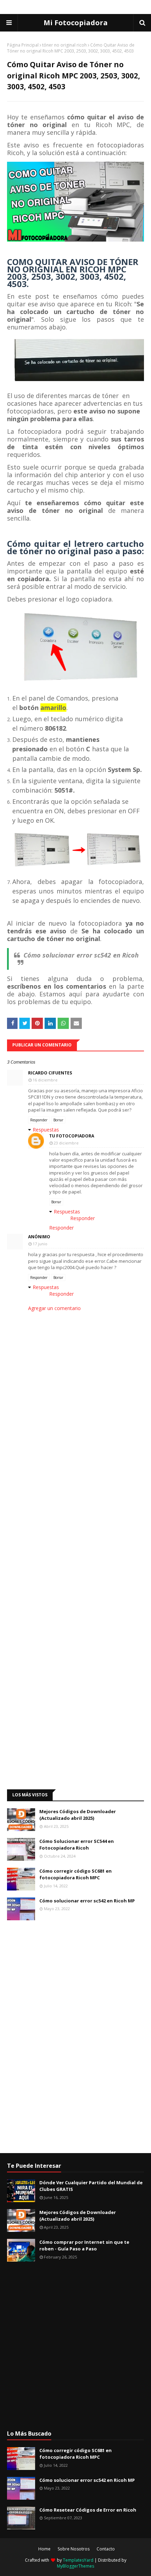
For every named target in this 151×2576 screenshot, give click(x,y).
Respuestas (46, 1130)
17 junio (40, 1244)
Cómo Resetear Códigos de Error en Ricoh (88, 2510)
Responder (39, 1120)
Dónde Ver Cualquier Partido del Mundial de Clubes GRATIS (91, 2186)
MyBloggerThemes (75, 2566)
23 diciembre (66, 1143)
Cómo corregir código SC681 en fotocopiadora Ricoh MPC (75, 1874)
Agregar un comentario (54, 1308)
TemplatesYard (78, 2560)
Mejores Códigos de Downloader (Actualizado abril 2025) (78, 1815)
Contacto (106, 2549)
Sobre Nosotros (74, 2549)
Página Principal (23, 45)
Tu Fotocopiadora (72, 1136)
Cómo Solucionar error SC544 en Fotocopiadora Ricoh (77, 1845)
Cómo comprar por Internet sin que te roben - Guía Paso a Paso (84, 2246)
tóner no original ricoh (64, 45)
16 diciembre (45, 1080)
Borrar (58, 1120)
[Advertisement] (60, 1594)
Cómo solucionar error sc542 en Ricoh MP (87, 1901)
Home (44, 2549)
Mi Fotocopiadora (76, 23)
